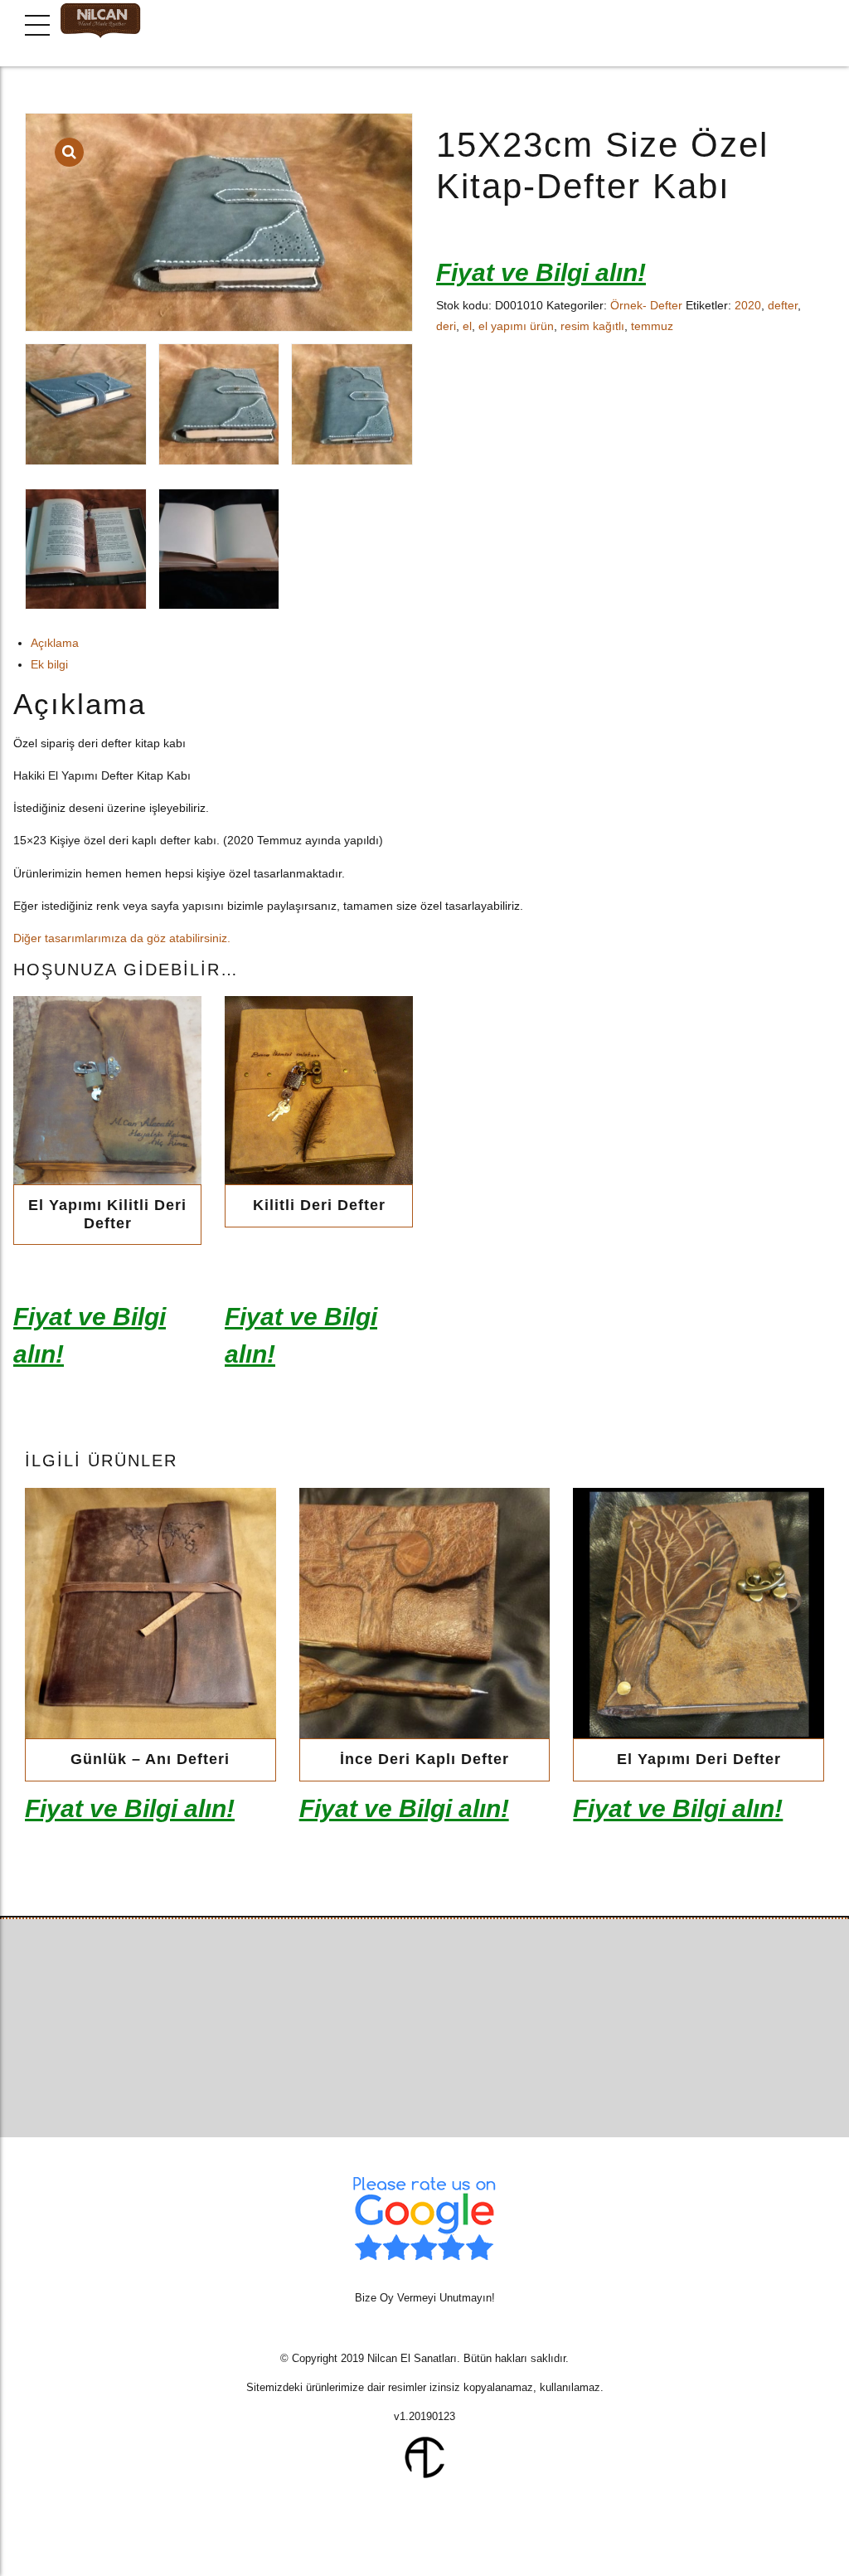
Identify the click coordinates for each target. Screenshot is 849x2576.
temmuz (652, 326)
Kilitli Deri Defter (319, 1205)
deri (446, 326)
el (467, 326)
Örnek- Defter (646, 305)
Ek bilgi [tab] (49, 664)
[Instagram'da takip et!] (456, 2080)
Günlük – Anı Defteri (150, 1759)
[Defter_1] (107, 1090)
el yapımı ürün (516, 326)
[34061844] (425, 1614)
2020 (748, 305)
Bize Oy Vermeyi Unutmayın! (425, 2298)
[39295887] (319, 1090)
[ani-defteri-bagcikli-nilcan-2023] (150, 1614)
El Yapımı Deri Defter (699, 1759)
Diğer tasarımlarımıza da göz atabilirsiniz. (122, 938)
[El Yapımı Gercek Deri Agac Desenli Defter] (699, 1614)
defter (783, 305)
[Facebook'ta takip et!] (393, 2080)
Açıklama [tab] (55, 643)
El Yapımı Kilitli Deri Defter (107, 1214)
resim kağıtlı (592, 326)
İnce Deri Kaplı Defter (424, 1759)
